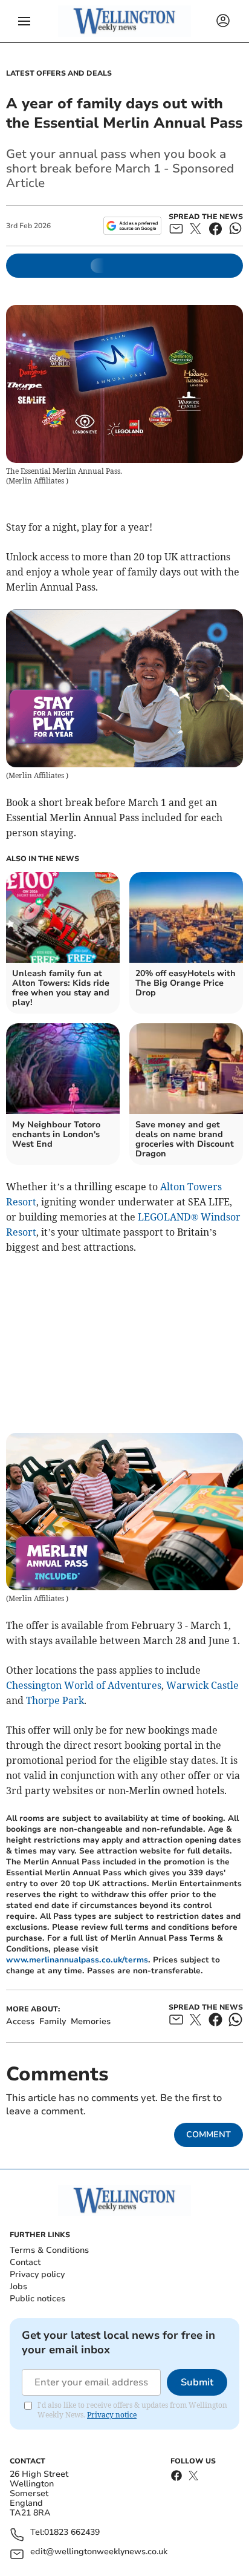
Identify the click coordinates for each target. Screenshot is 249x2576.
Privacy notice (112, 2415)
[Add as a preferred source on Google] (132, 226)
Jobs (18, 2286)
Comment (209, 2135)
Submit (197, 2382)
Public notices (37, 2299)
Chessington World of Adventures (84, 1685)
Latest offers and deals (59, 73)
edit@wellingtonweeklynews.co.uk (99, 2552)
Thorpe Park (55, 1700)
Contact (25, 2262)
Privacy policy (37, 2274)
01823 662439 (72, 2533)
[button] (24, 21)
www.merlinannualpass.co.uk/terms (77, 1960)
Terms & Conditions (49, 2250)
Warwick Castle (202, 1685)
